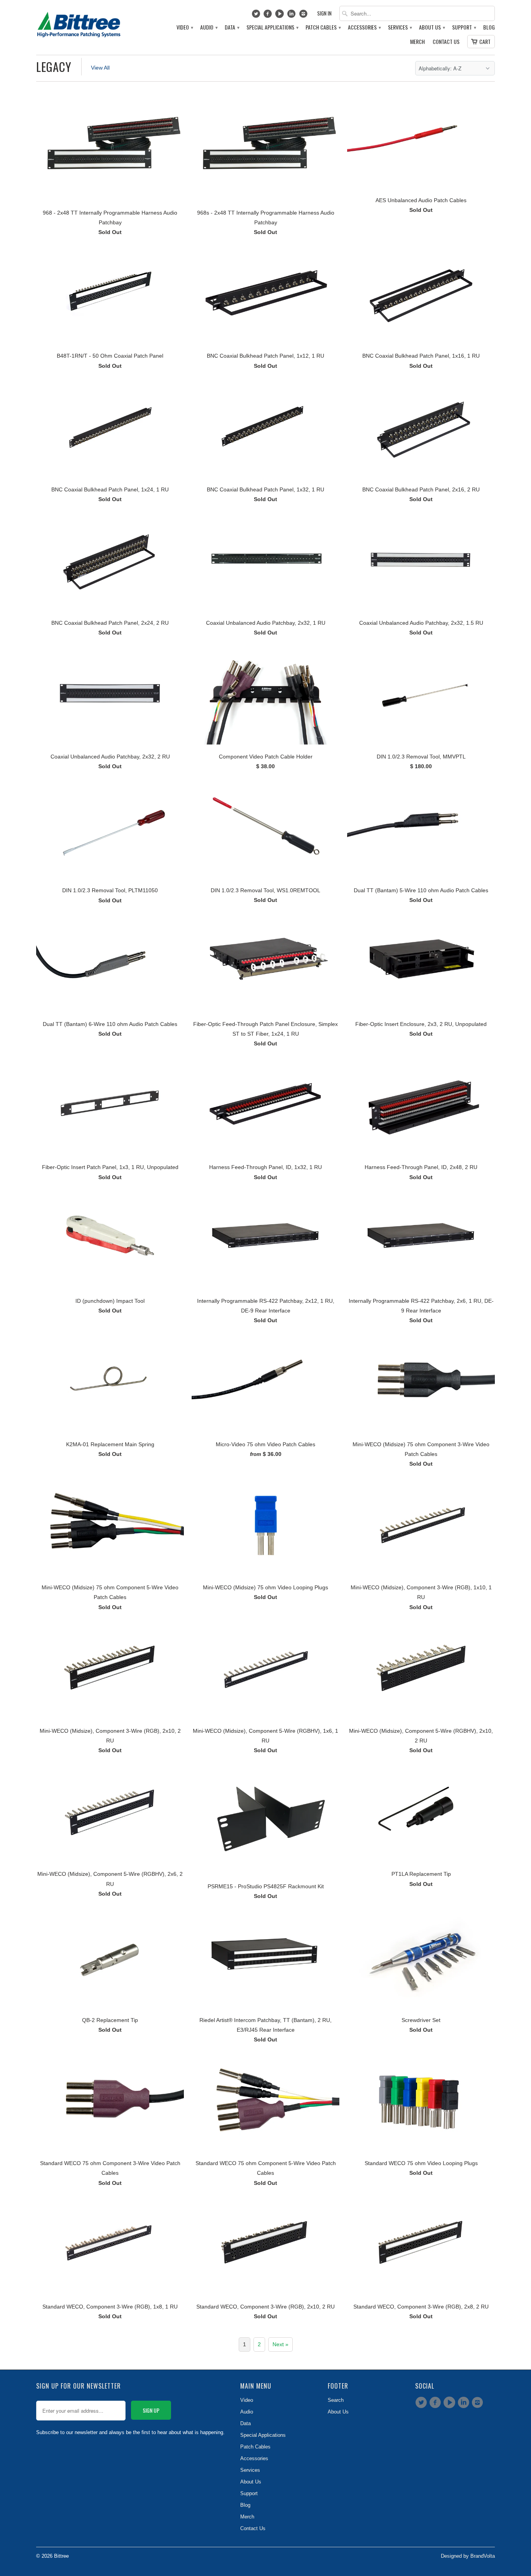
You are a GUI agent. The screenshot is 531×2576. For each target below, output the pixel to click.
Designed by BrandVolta (468, 2556)
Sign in (324, 13)
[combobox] (417, 13)
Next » (280, 2344)
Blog (489, 27)
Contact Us (446, 42)
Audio (209, 27)
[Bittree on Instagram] (304, 16)
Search (336, 2400)
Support (464, 27)
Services (400, 27)
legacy (54, 67)
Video (184, 27)
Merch (417, 42)
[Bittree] (79, 23)
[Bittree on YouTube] (280, 16)
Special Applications (272, 27)
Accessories (364, 27)
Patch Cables (323, 27)
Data (232, 27)
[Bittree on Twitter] (257, 16)
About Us (432, 27)
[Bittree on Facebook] (269, 16)
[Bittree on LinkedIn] (293, 16)
